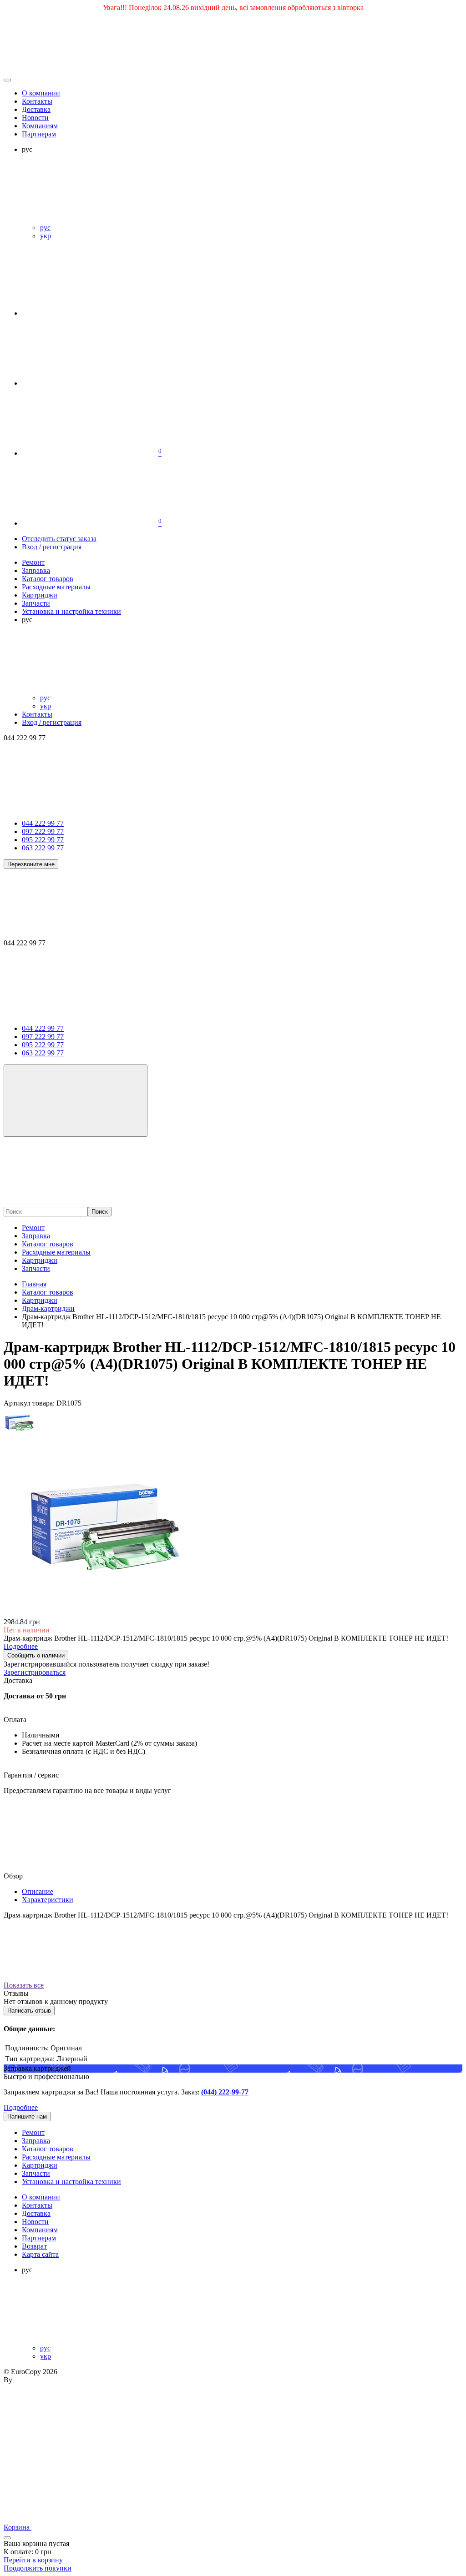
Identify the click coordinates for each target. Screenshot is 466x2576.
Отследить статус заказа (59, 539)
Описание (38, 1891)
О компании (41, 93)
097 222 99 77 (43, 831)
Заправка (36, 1236)
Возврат (34, 2246)
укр (46, 236)
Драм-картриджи (48, 1308)
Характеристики (48, 1900)
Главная (34, 1284)
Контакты (37, 101)
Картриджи (40, 1260)
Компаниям (40, 126)
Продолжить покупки (38, 2568)
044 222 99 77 (43, 823)
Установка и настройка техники (71, 2182)
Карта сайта (40, 2254)
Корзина (18, 2527)
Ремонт (33, 1228)
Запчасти (36, 1268)
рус (45, 228)
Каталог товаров (48, 1244)
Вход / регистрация (52, 547)
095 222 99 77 (43, 840)
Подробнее (21, 2107)
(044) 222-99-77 (225, 2092)
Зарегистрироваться (35, 1672)
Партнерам (39, 134)
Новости (35, 118)
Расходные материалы (56, 1252)
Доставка (36, 109)
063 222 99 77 (43, 848)
